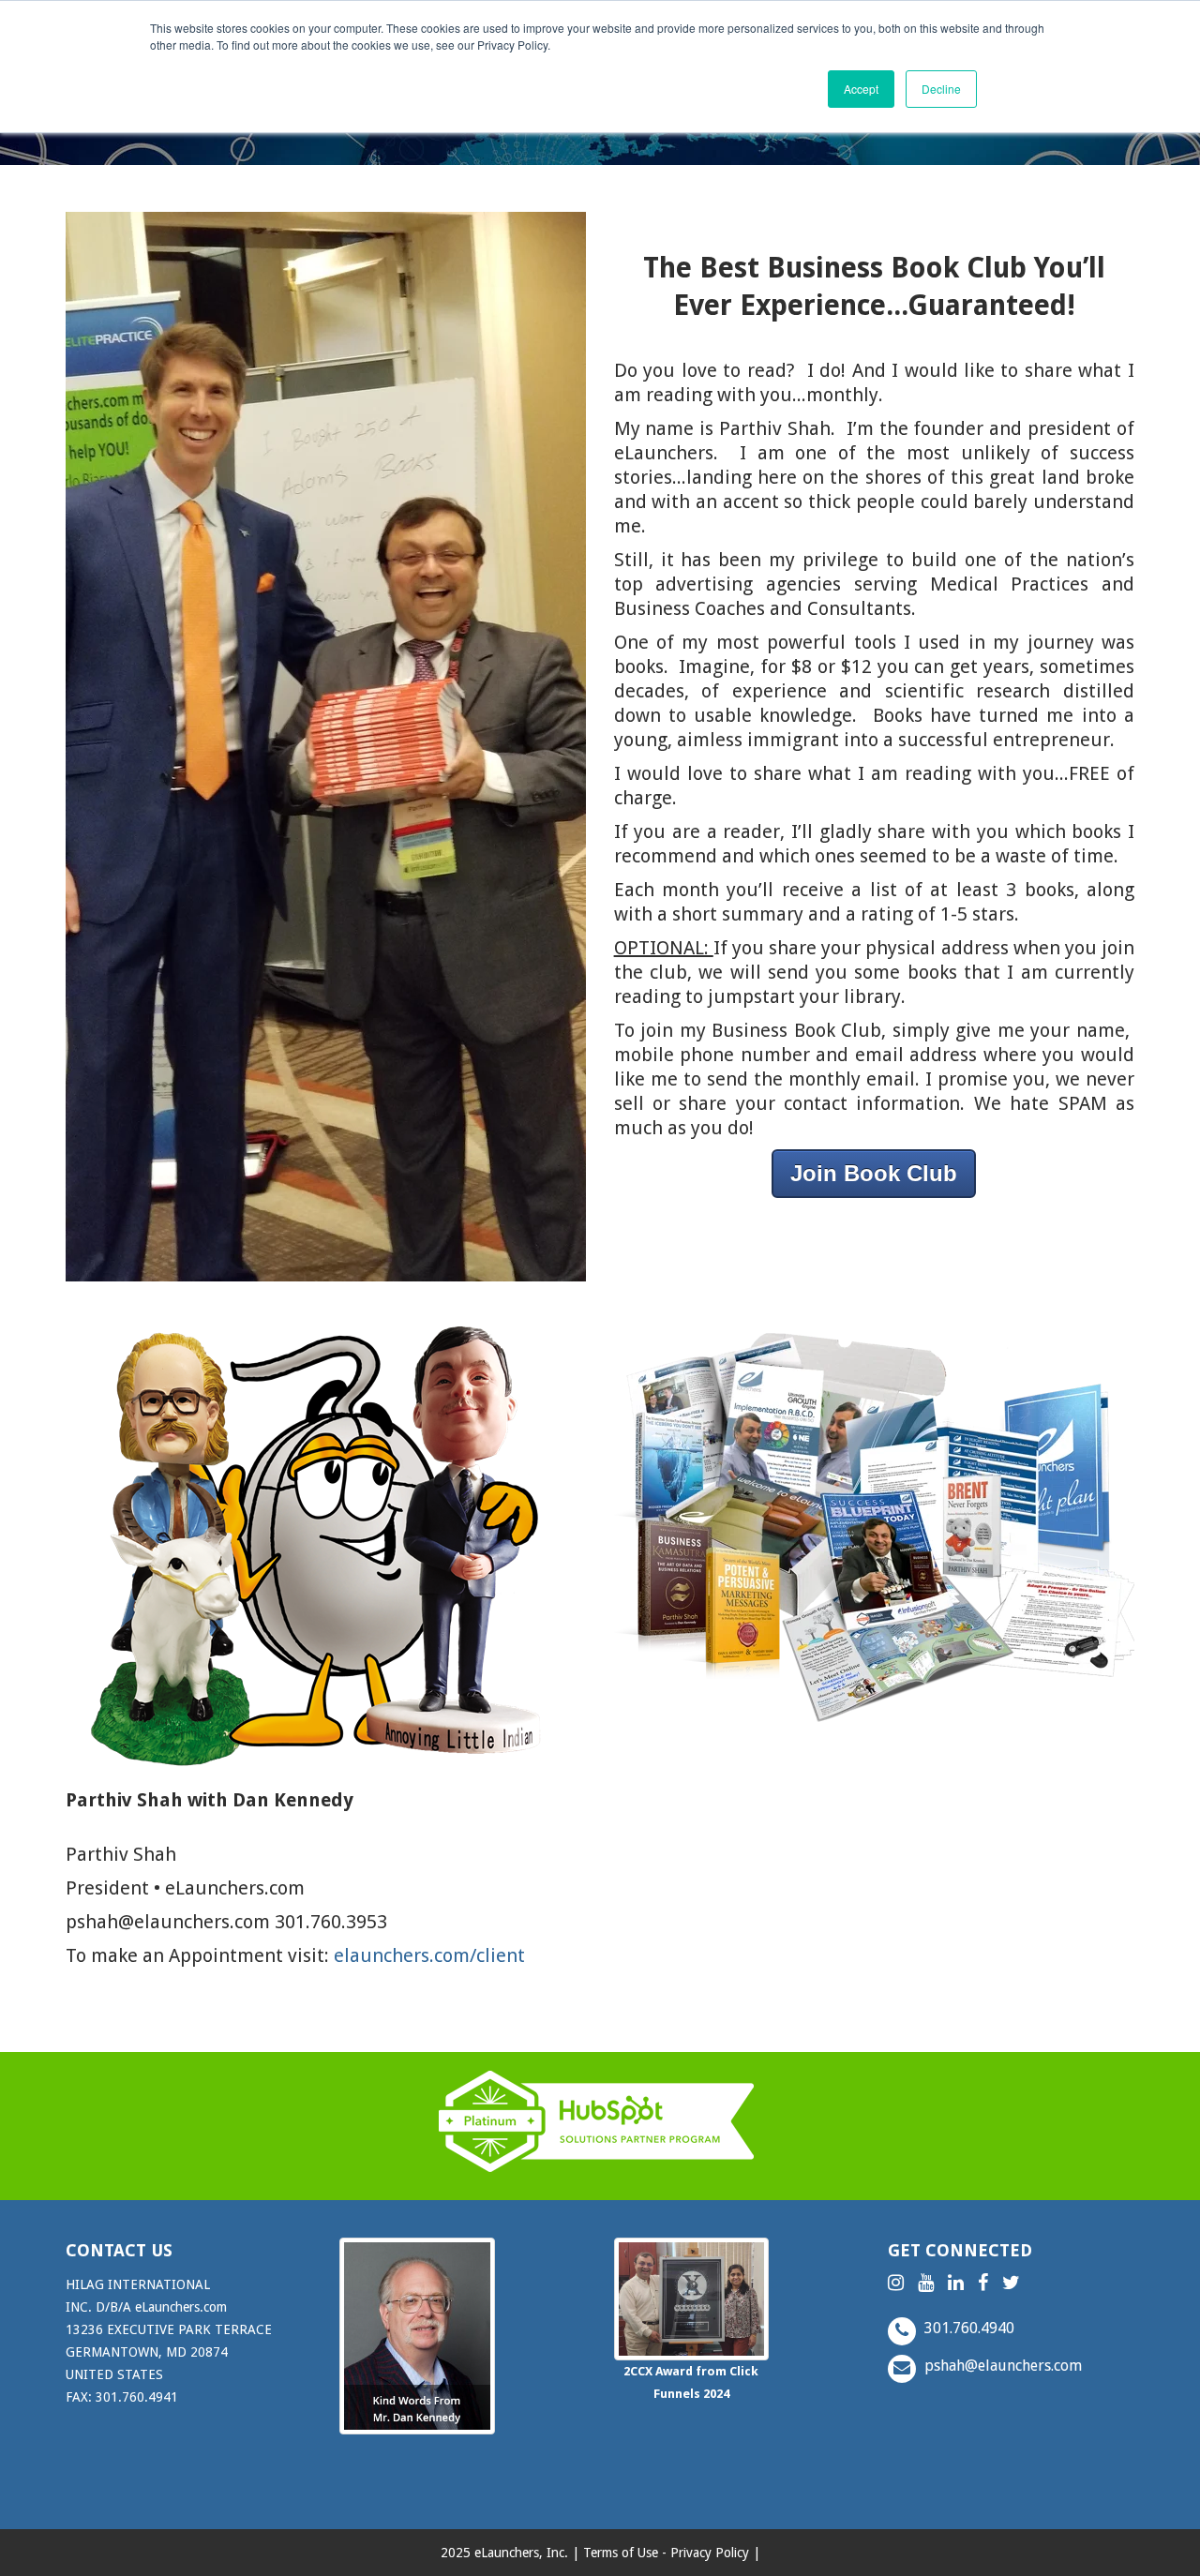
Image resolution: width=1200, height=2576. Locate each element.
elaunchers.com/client (429, 1955)
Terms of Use (621, 2553)
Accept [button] (861, 89)
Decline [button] (941, 89)
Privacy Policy (710, 2553)
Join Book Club (874, 1173)
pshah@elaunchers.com (1001, 2366)
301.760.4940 (967, 2328)
